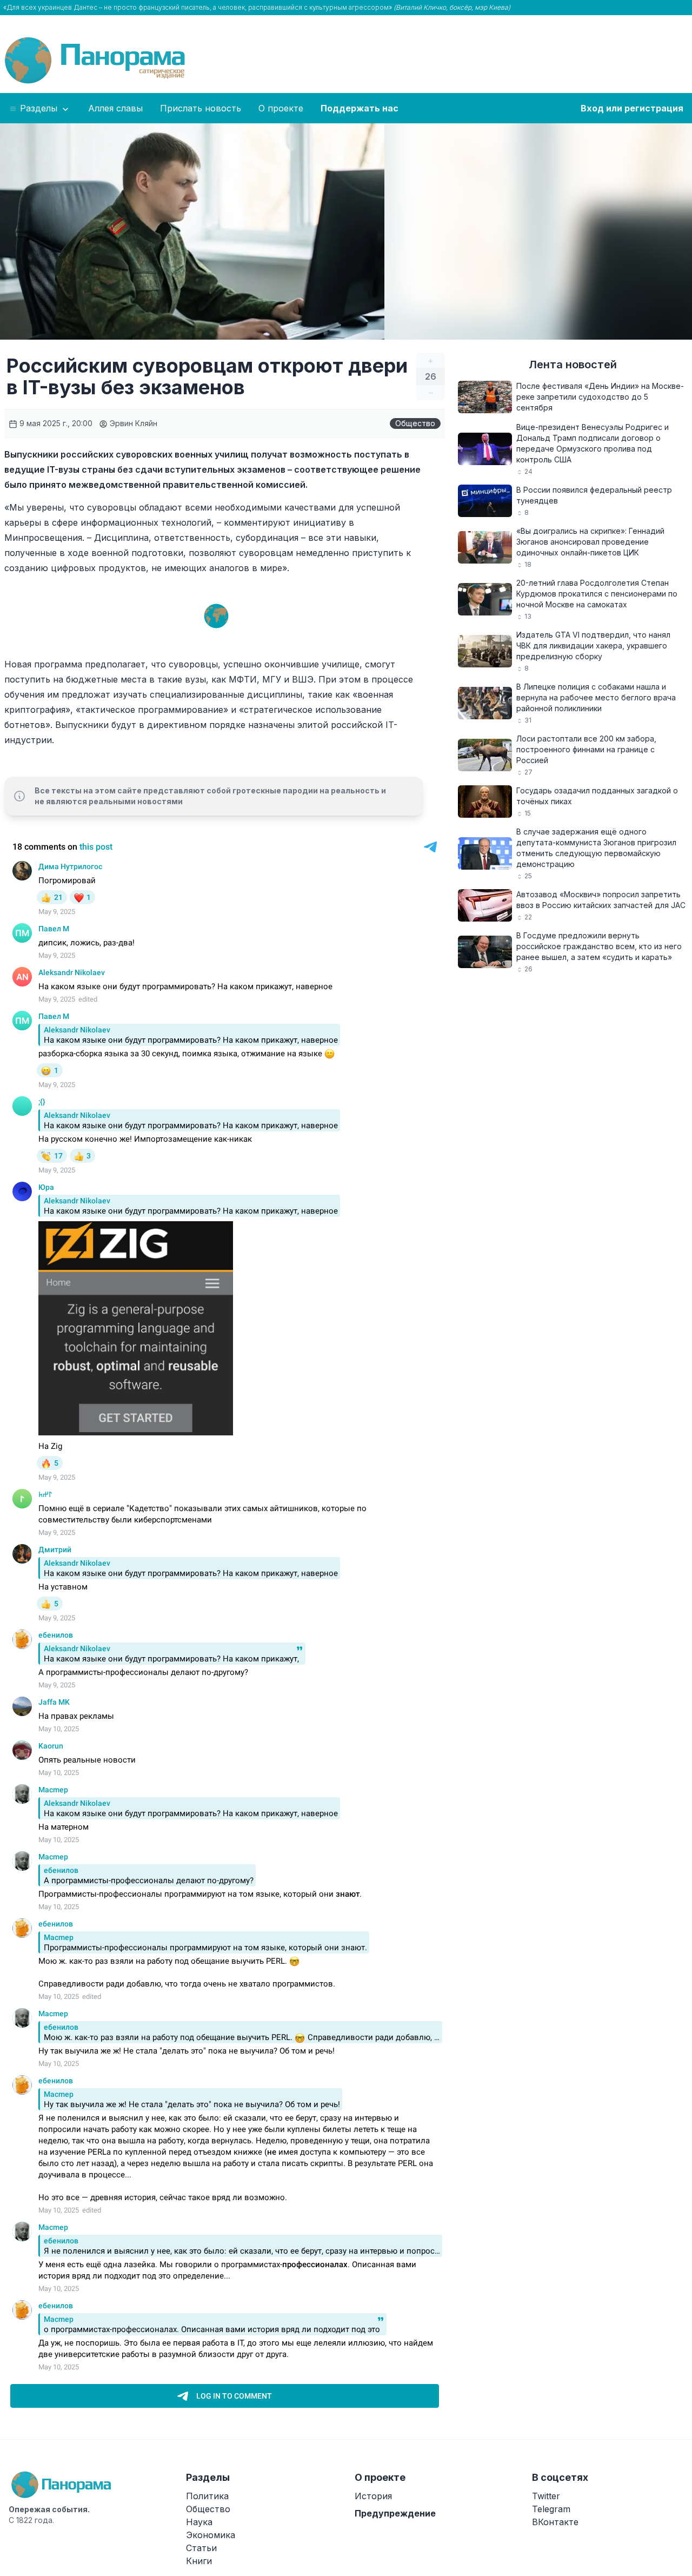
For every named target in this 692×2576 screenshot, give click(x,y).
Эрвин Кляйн (132, 423)
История (373, 2496)
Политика (207, 2496)
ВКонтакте (555, 2522)
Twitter (546, 2496)
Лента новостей (573, 365)
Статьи (201, 2548)
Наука (199, 2522)
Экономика (211, 2535)
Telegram (551, 2509)
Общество (415, 423)
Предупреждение (395, 2513)
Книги (199, 2561)
